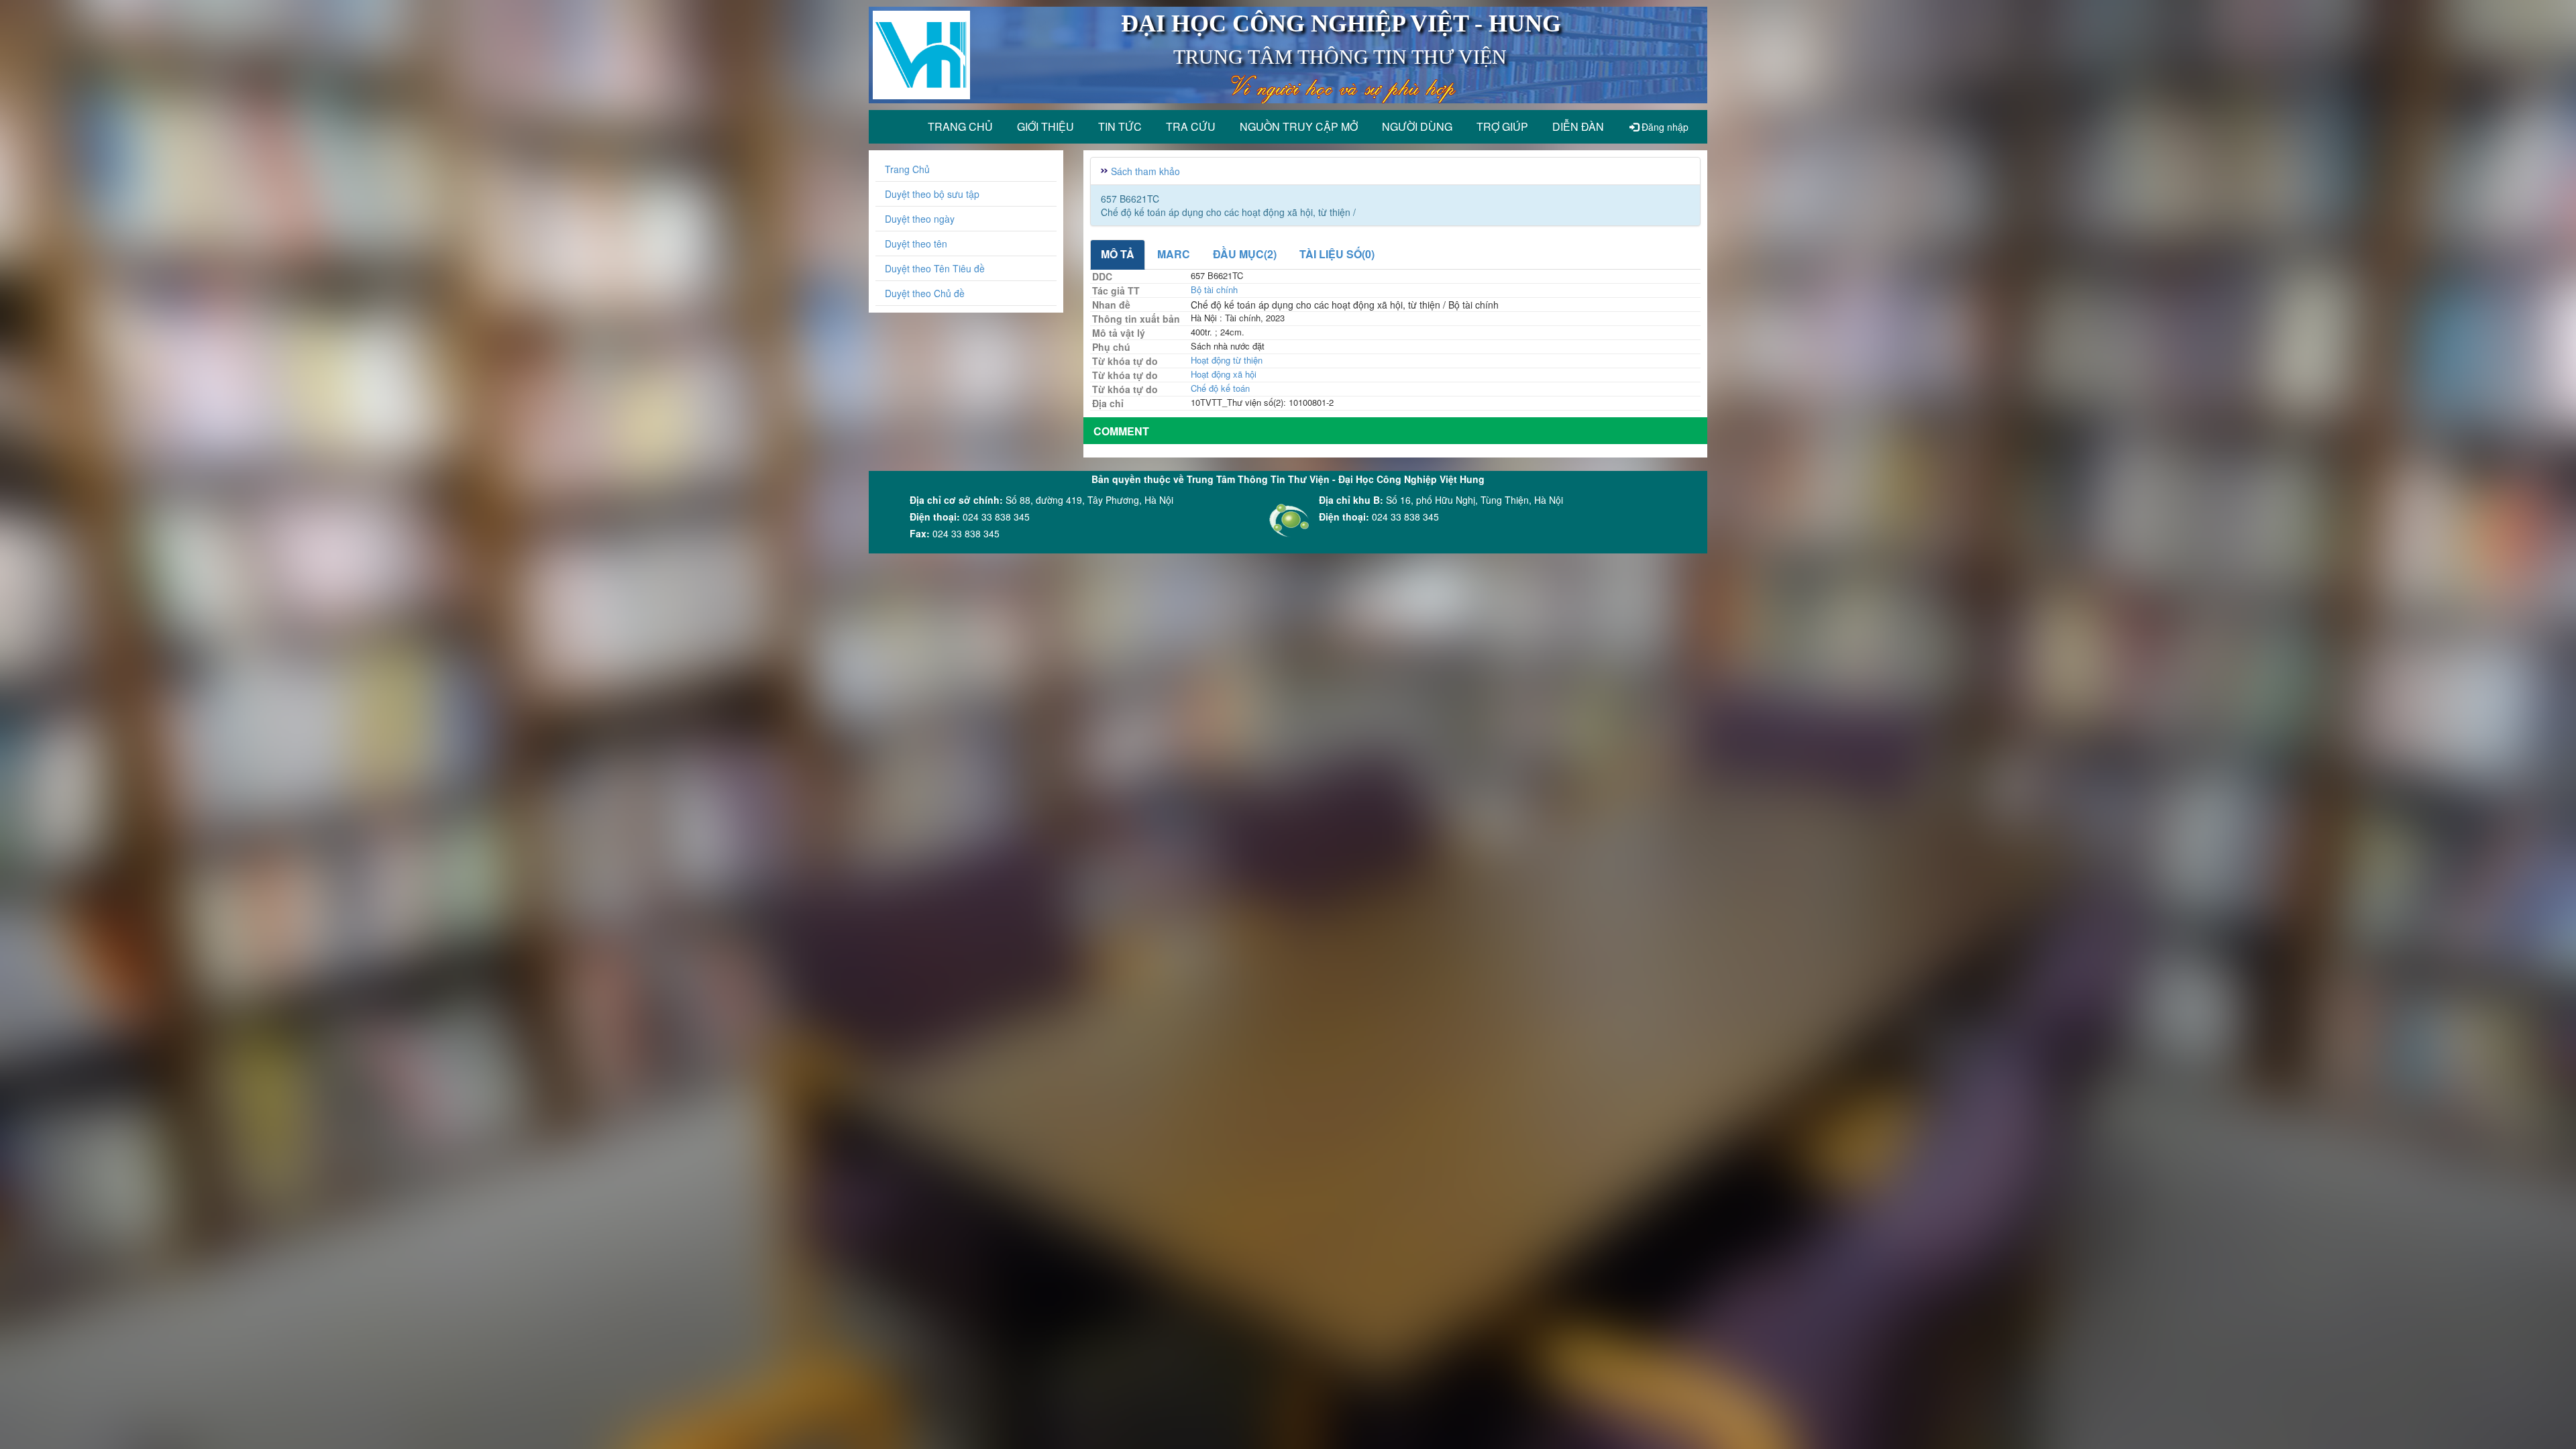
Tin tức (1120, 126)
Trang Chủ (907, 169)
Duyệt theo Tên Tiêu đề (935, 268)
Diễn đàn (1578, 126)
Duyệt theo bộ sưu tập (932, 194)
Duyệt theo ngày (920, 219)
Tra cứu (1191, 126)
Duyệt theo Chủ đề (925, 293)
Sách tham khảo (1145, 171)
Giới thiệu (1045, 126)
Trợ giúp (1502, 126)
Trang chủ (960, 126)
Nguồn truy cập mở (1299, 126)
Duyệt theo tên (916, 244)
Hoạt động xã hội (1224, 374)
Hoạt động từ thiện (1227, 360)
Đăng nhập (1664, 127)
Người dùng (1417, 126)
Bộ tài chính (1214, 289)
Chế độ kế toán (1220, 388)
